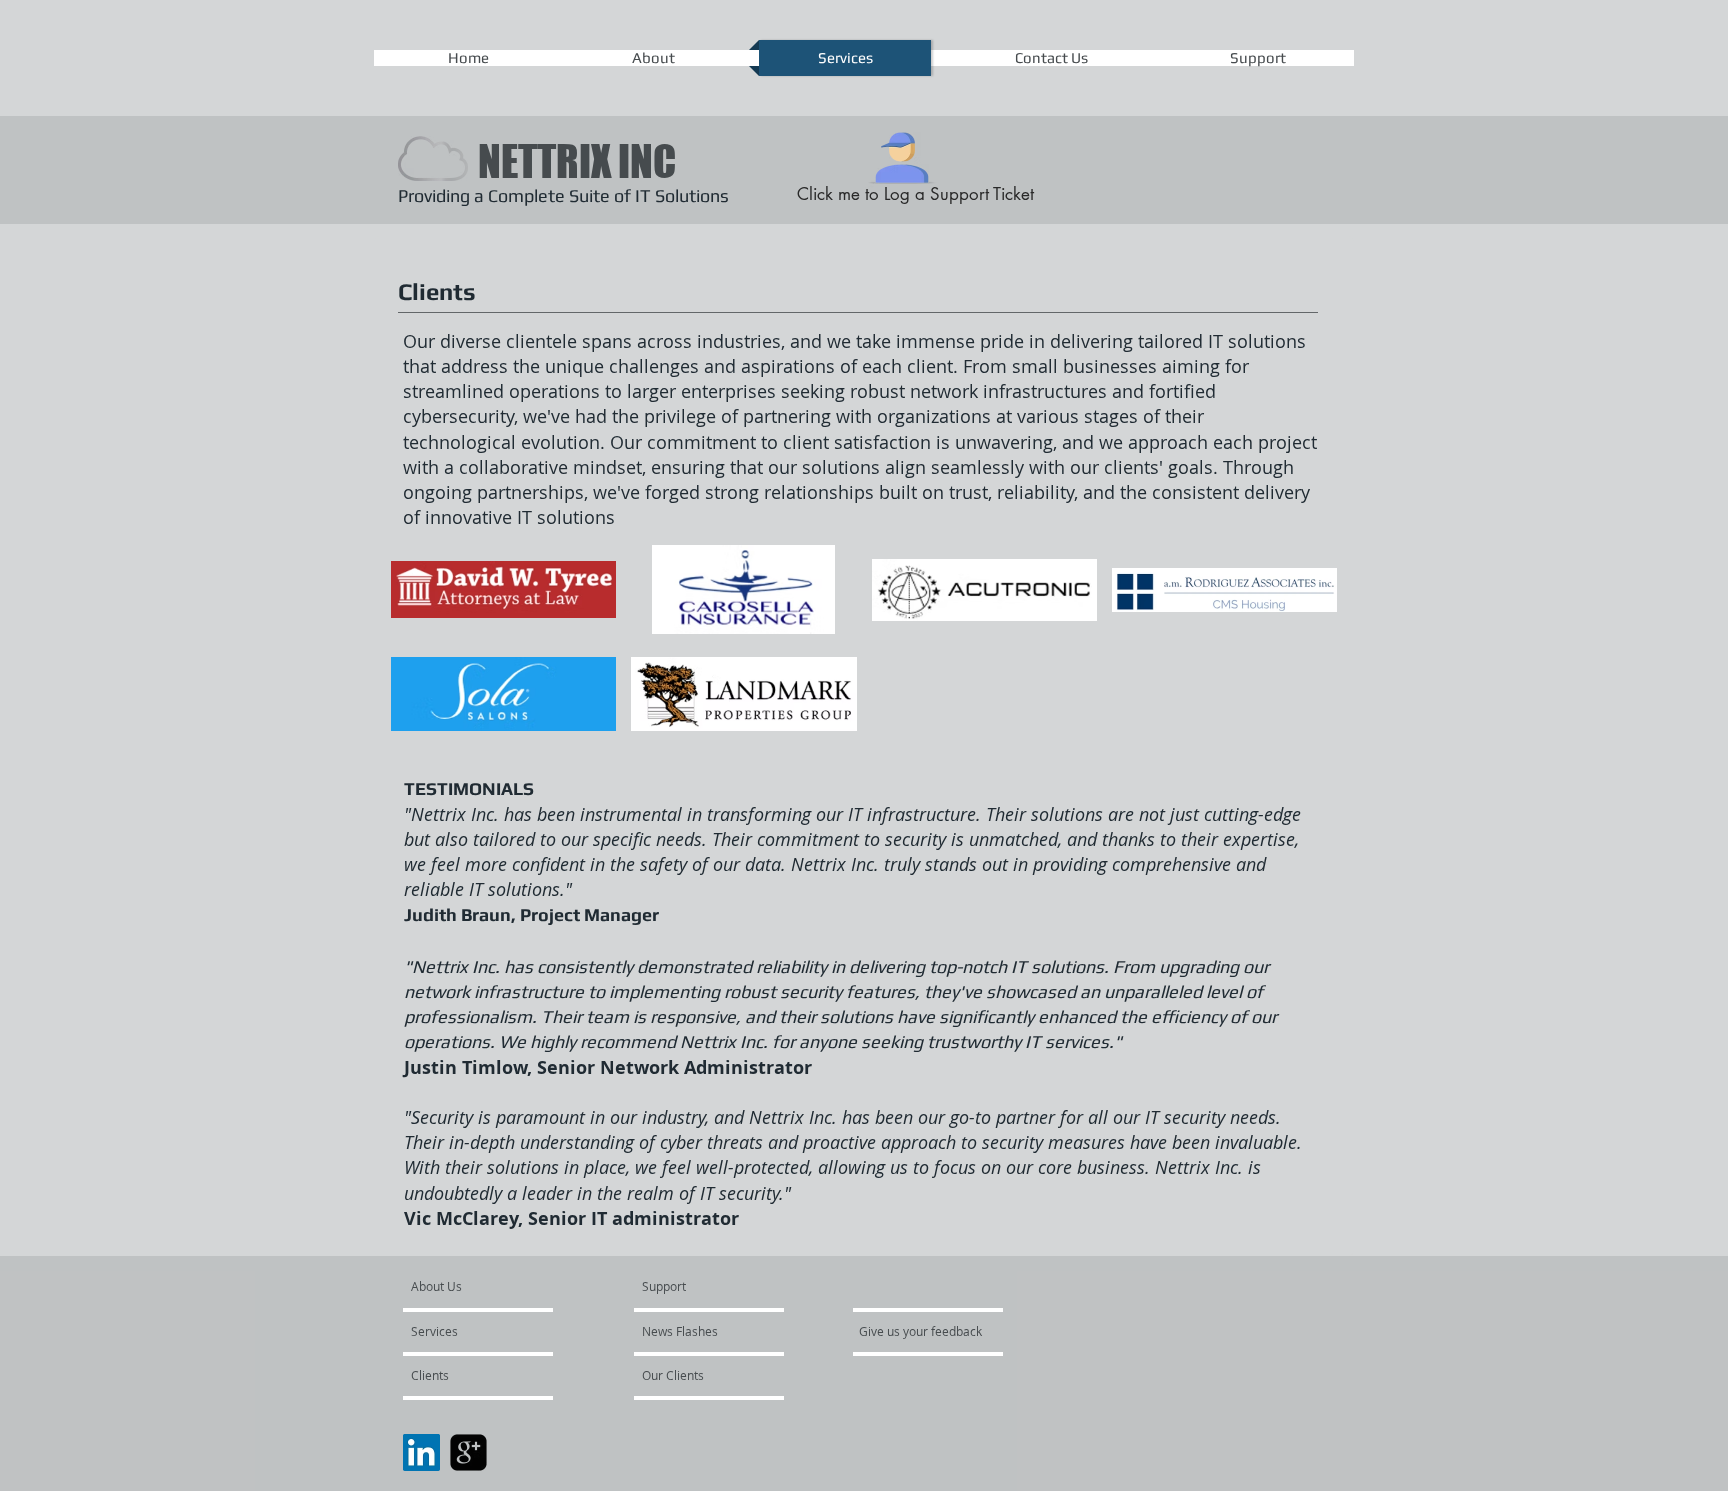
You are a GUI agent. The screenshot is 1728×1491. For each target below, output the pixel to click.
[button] (503, 589)
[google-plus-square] (468, 1452)
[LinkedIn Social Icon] (421, 1452)
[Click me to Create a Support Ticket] (902, 153)
